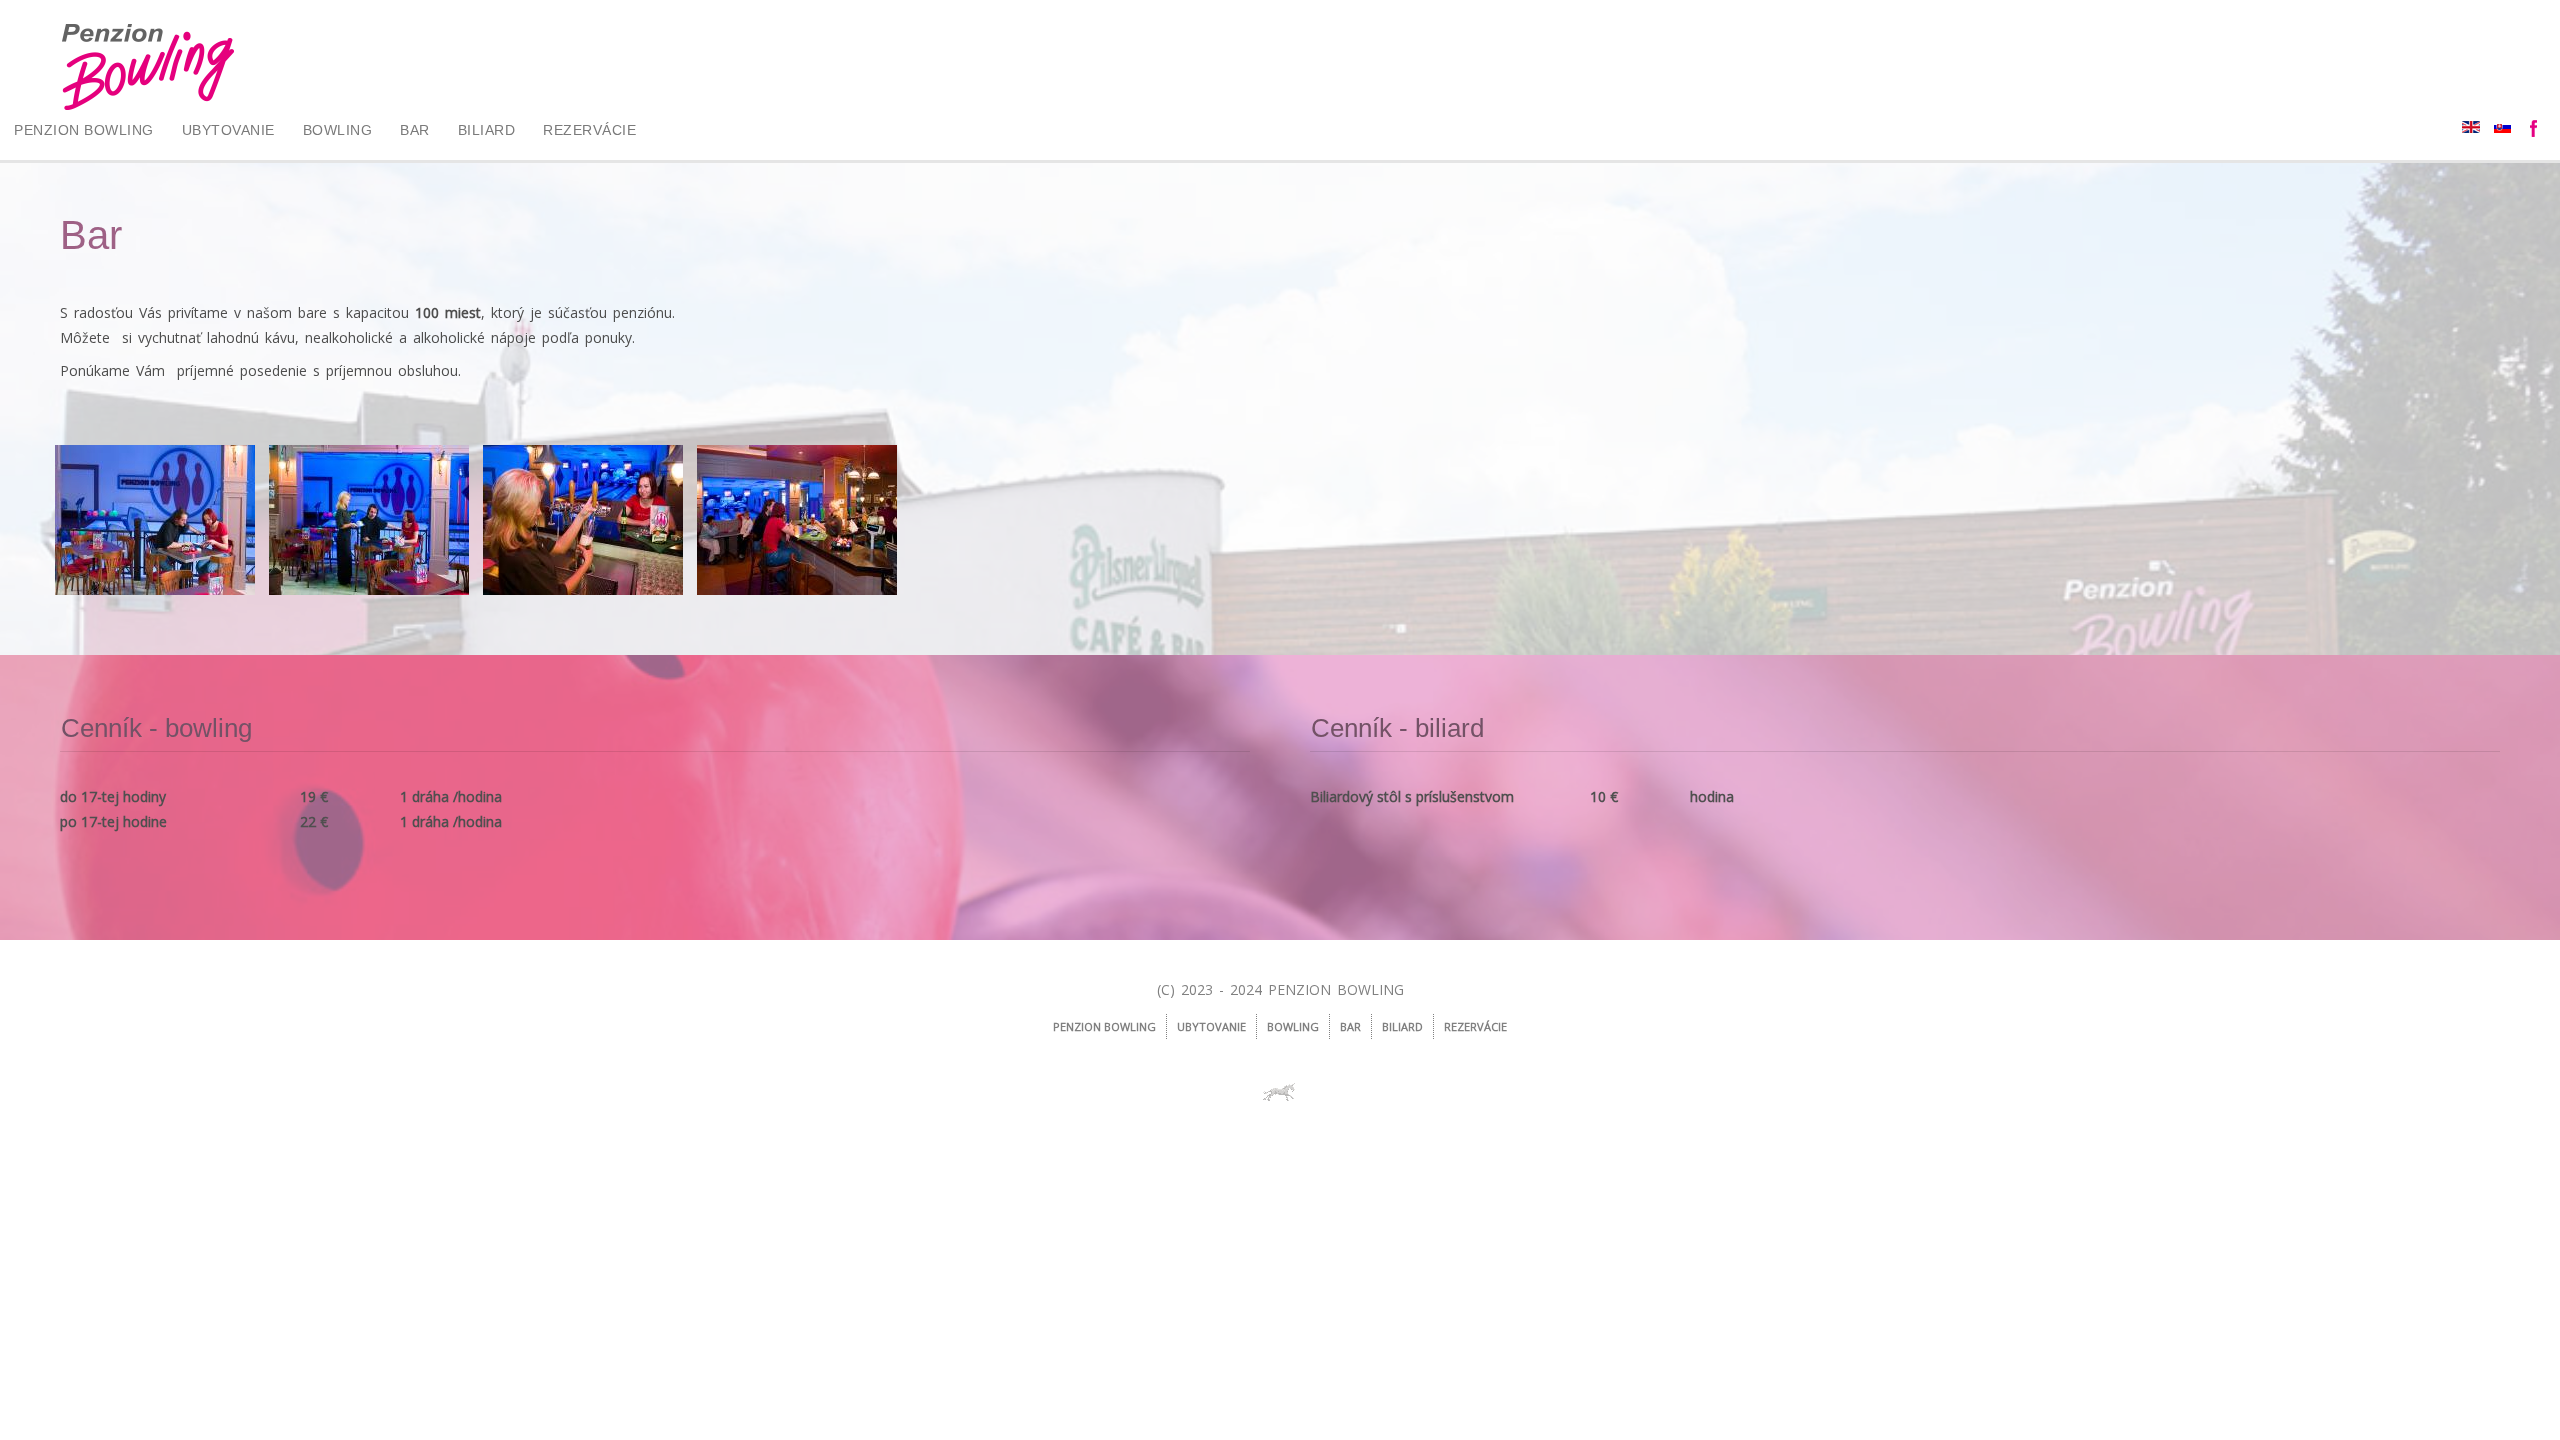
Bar (415, 130)
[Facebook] (2535, 129)
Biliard (487, 130)
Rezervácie (589, 130)
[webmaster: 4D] (1280, 1092)
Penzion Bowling (84, 130)
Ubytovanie (228, 130)
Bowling (338, 130)
